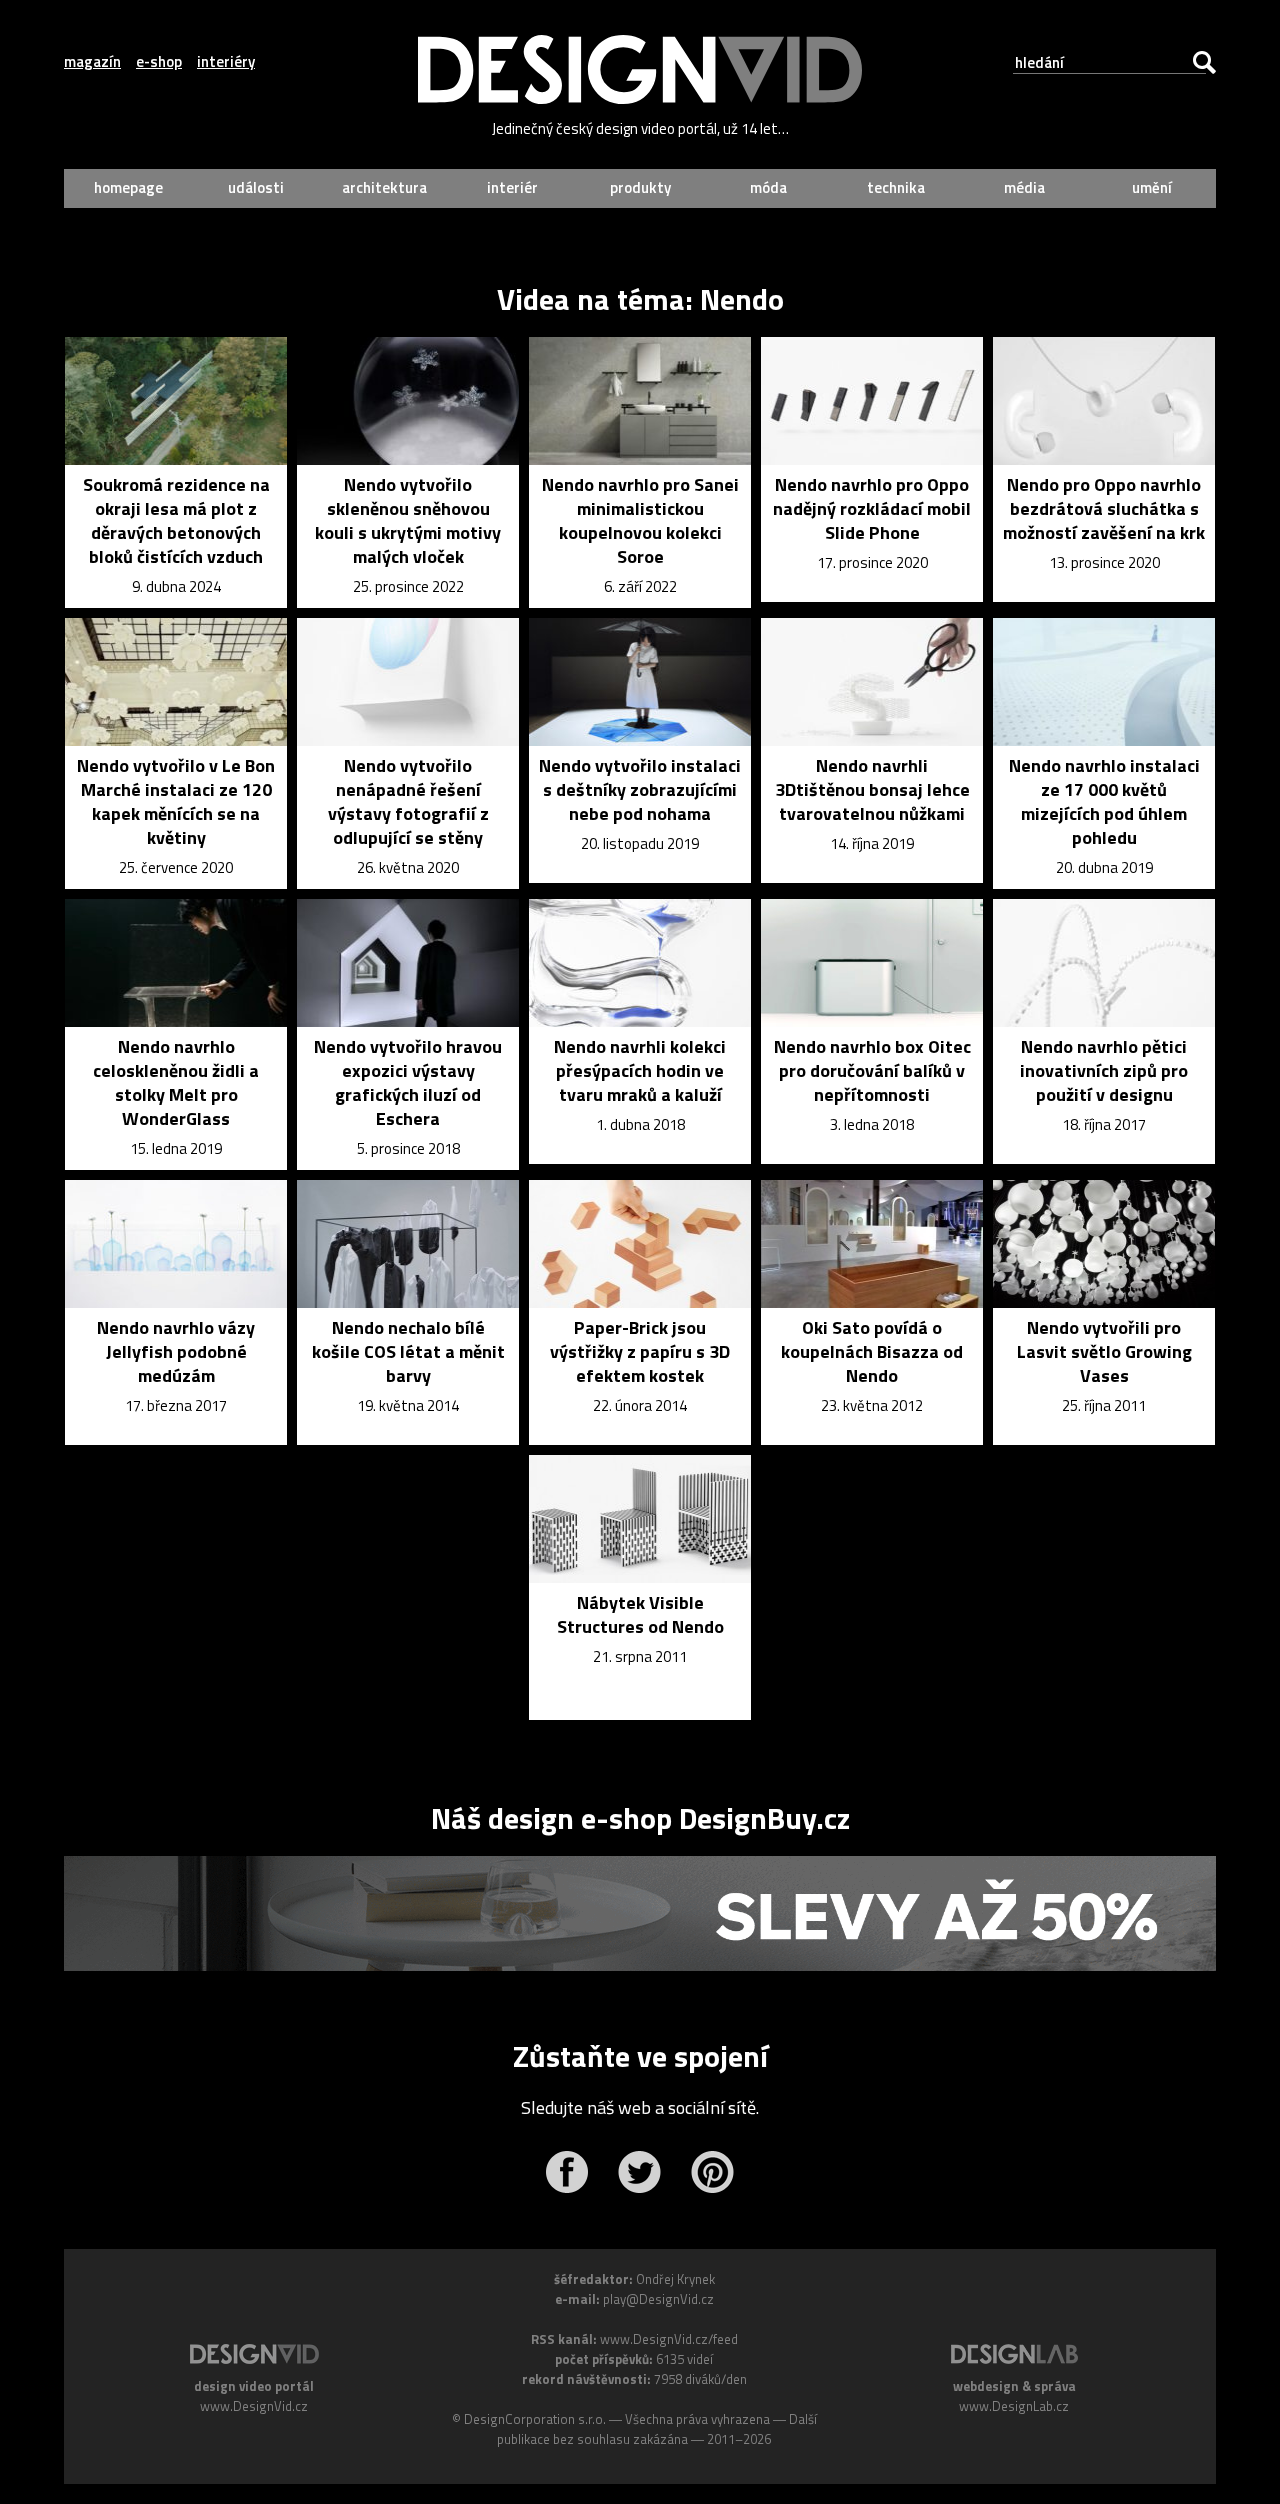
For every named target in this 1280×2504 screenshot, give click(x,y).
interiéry (226, 62)
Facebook (566, 2172)
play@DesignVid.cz (658, 2299)
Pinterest (712, 2172)
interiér (512, 187)
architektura (384, 187)
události (256, 187)
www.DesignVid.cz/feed (669, 2339)
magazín (92, 62)
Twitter (639, 2172)
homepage (128, 187)
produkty (640, 187)
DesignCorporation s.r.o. (535, 2419)
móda (768, 187)
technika (896, 187)
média (1024, 187)
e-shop (159, 62)
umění (1152, 187)
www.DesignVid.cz (254, 2406)
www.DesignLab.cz (1014, 2406)
